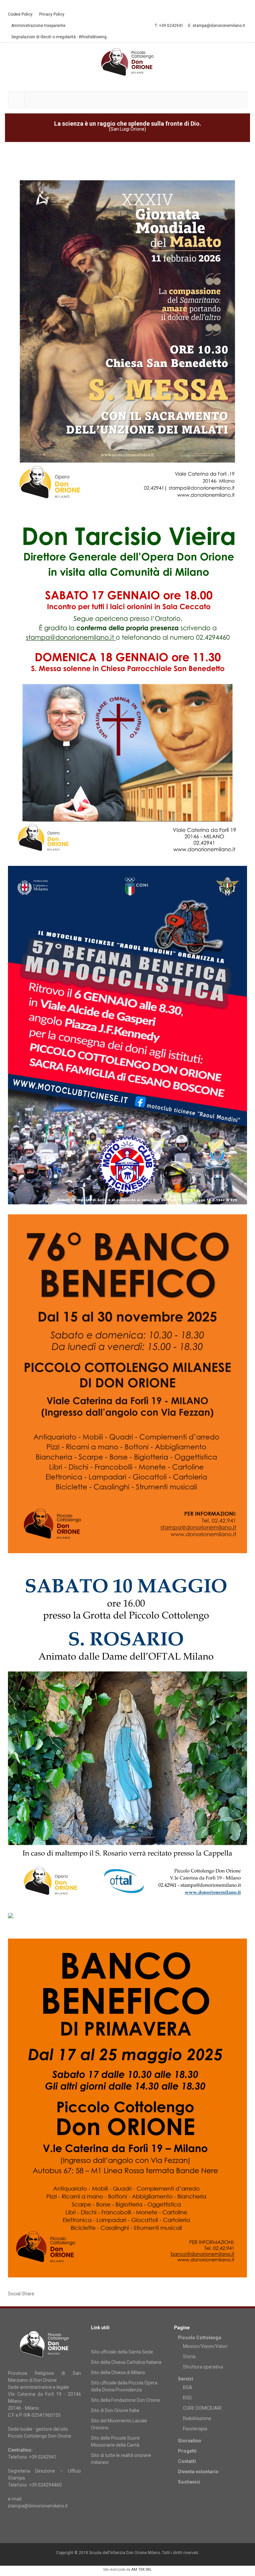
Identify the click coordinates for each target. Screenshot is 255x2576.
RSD (187, 2398)
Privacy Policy (52, 14)
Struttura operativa (203, 2367)
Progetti (187, 2451)
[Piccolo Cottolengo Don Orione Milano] (127, 62)
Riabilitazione (197, 2418)
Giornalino (190, 2441)
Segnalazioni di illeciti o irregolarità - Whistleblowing (59, 37)
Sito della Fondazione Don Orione (126, 2400)
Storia (189, 2357)
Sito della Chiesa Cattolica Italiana (126, 2362)
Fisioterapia (195, 2429)
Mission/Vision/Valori (205, 2346)
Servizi (186, 2379)
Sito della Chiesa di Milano (118, 2373)
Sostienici (189, 2482)
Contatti (187, 2461)
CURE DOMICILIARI (202, 2408)
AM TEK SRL (142, 2570)
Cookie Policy (20, 14)
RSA (188, 2387)
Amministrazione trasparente (38, 26)
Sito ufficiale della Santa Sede (122, 2352)
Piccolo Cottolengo (200, 2338)
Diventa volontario (198, 2472)
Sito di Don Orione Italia (115, 2410)
